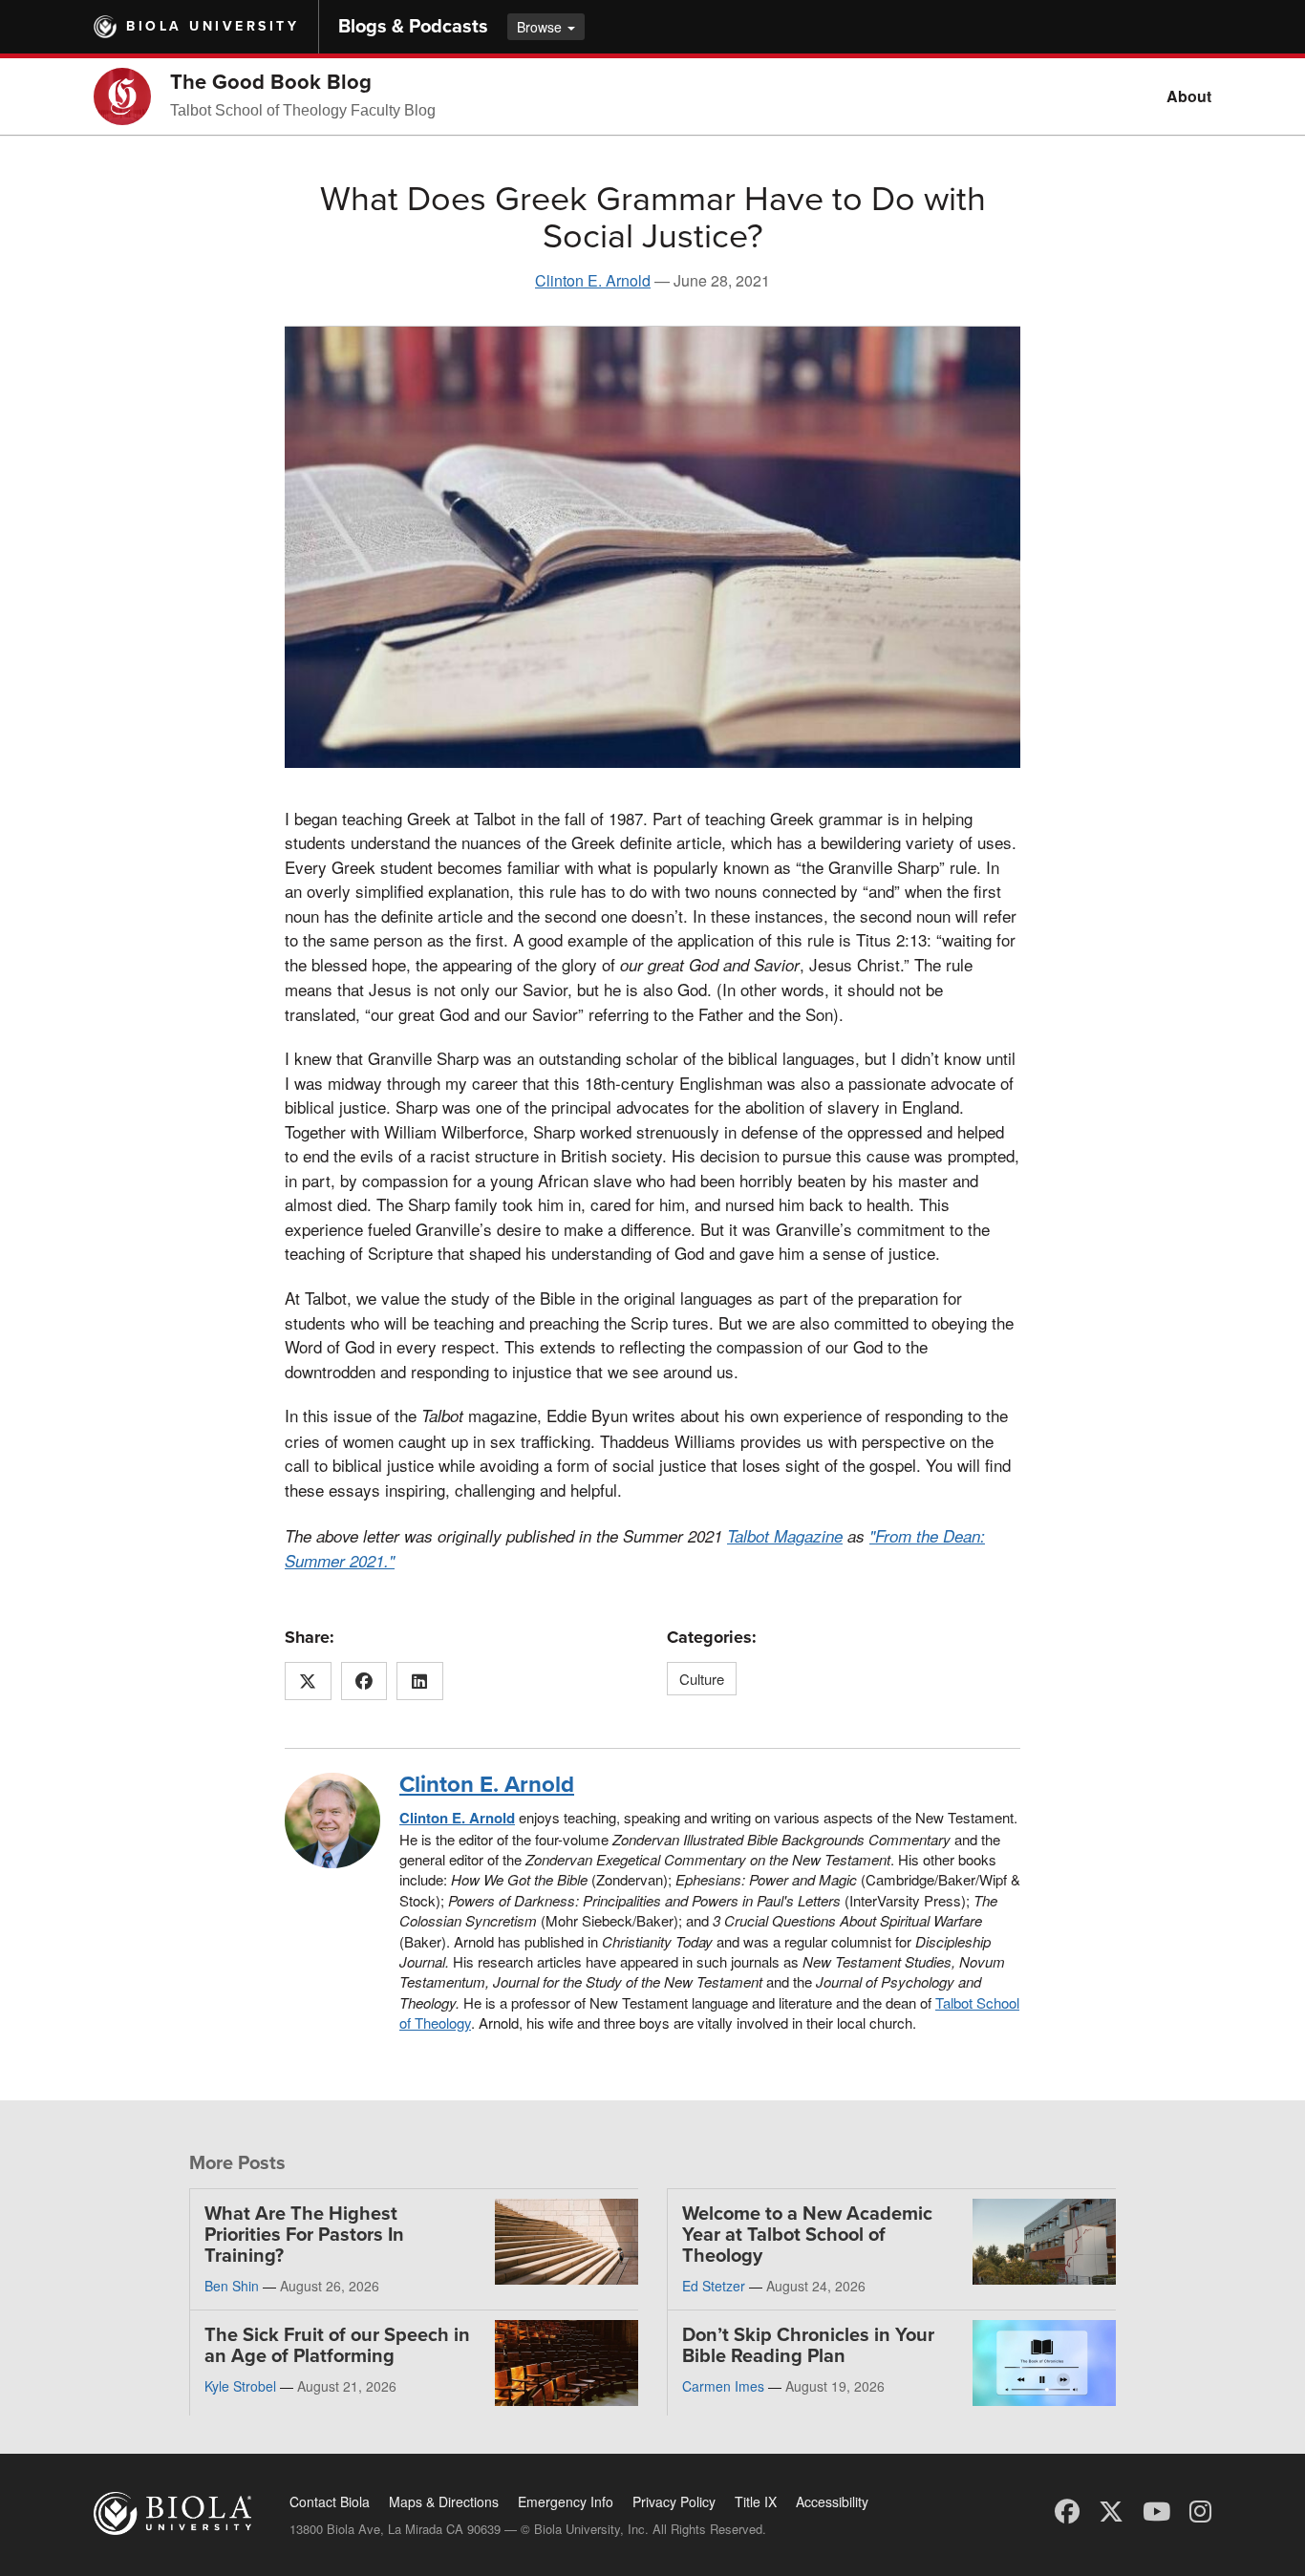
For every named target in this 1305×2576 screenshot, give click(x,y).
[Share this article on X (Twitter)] (308, 1681)
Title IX (756, 2501)
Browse (541, 27)
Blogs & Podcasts (413, 27)
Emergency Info (566, 2501)
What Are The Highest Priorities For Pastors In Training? (304, 2235)
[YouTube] (1156, 2510)
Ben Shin (232, 2286)
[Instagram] (1200, 2510)
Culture (702, 1679)
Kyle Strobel (240, 2386)
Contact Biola (330, 2501)
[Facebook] (1067, 2510)
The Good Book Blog (271, 82)
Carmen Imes (723, 2386)
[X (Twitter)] (1111, 2510)
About (1189, 96)
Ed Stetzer (714, 2286)
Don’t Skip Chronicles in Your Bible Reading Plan (808, 2346)
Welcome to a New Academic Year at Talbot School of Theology (807, 2235)
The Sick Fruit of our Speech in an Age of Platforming (337, 2346)
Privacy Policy (674, 2501)
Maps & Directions (444, 2501)
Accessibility (832, 2501)
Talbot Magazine (785, 1536)
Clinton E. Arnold (593, 280)
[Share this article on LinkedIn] (420, 1681)
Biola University (213, 26)
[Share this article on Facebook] (364, 1681)
